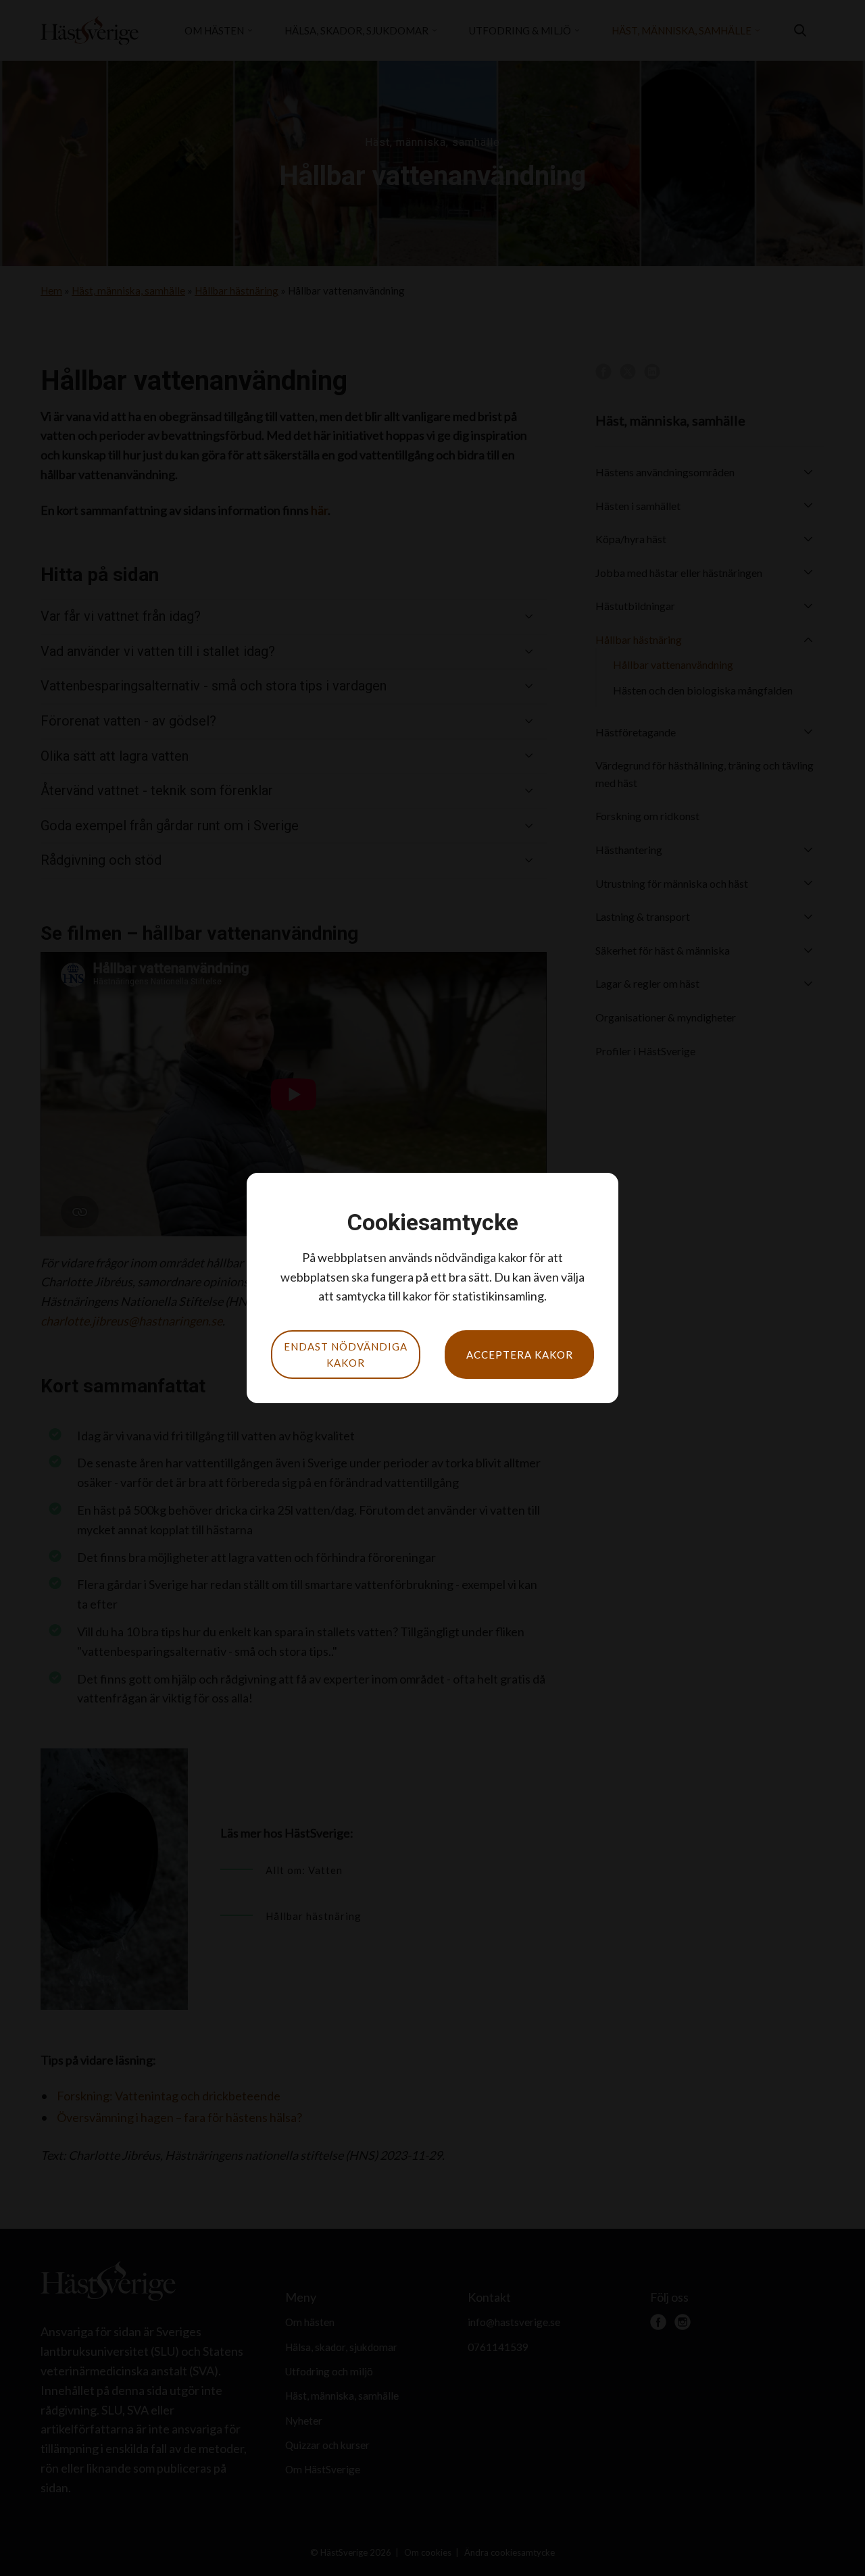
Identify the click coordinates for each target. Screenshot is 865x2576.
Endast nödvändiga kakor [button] (346, 1355)
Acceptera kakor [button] (520, 1355)
